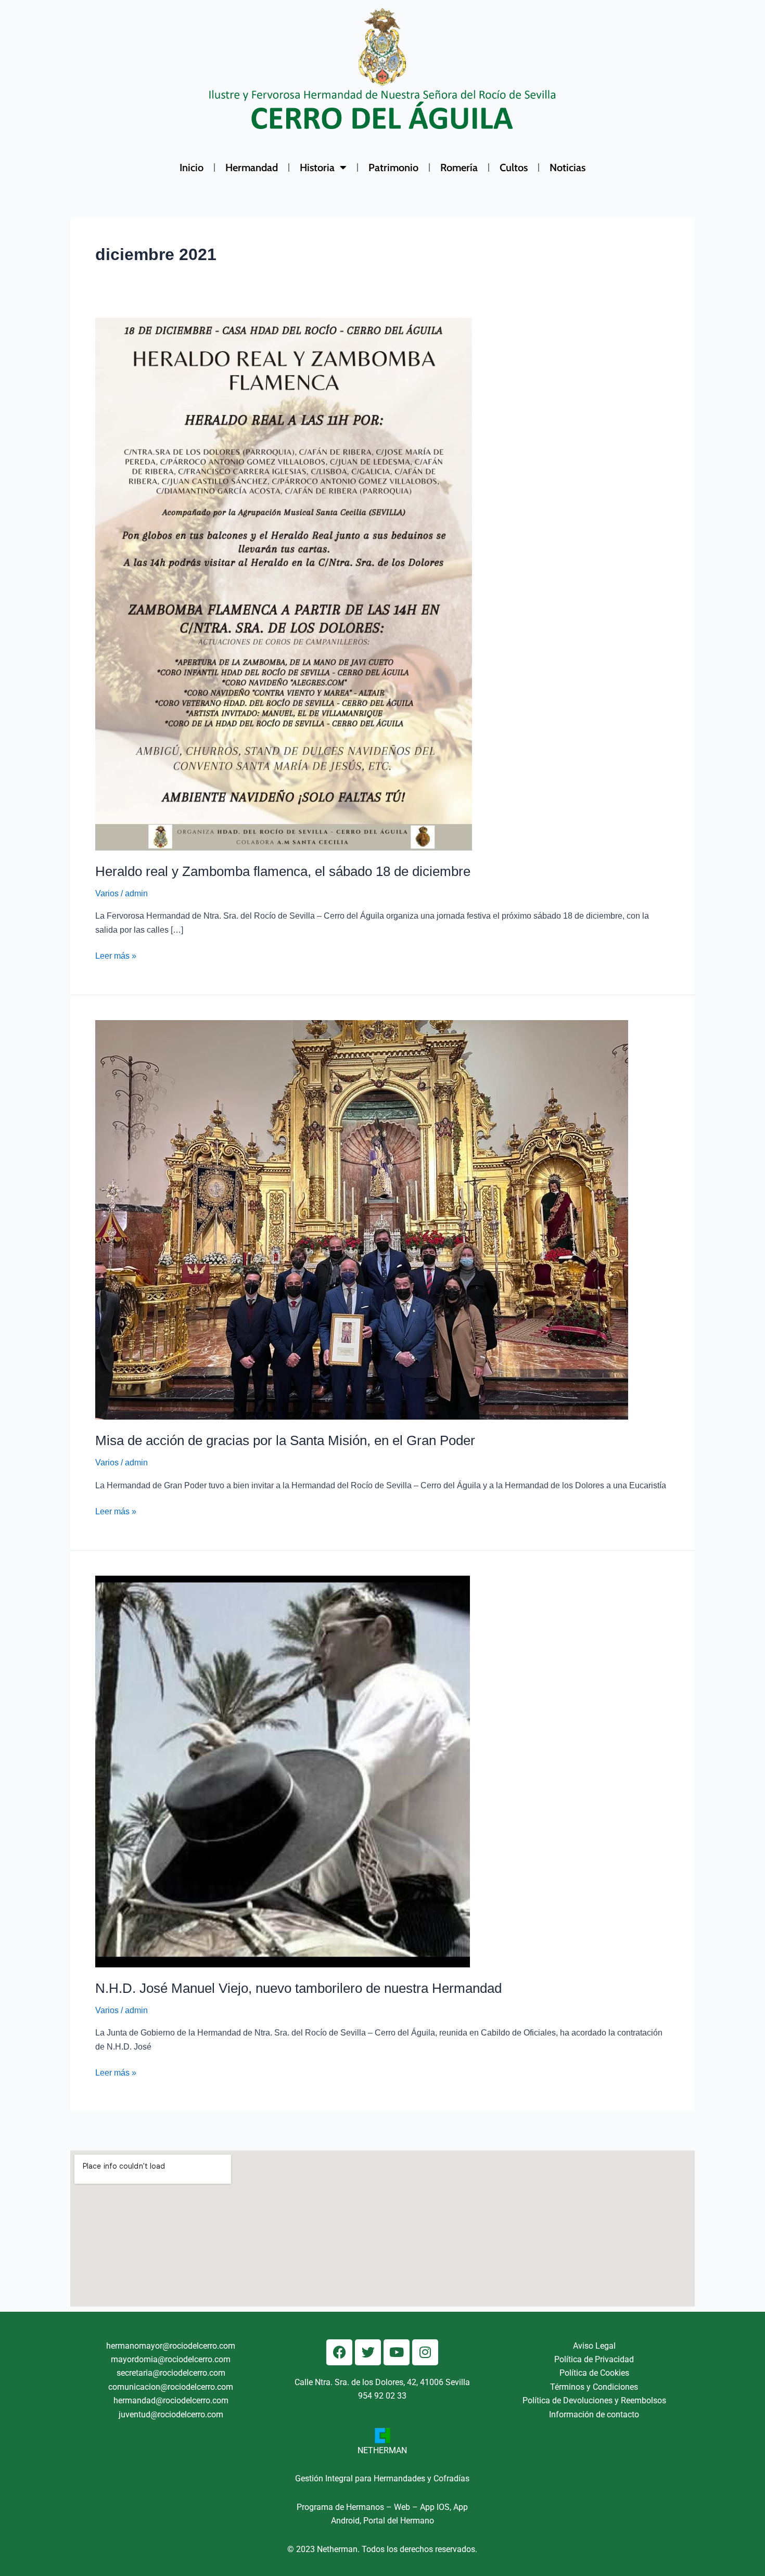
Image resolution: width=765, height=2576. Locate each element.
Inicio (192, 168)
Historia (317, 168)
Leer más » (116, 955)
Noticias (568, 168)
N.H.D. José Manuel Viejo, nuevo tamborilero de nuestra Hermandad (298, 1988)
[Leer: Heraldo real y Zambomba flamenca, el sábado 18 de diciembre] (284, 584)
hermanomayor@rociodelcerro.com (171, 2346)
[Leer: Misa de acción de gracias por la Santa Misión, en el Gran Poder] (362, 1220)
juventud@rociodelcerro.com (171, 2414)
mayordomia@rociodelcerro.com (171, 2359)
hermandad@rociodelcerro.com (171, 2400)
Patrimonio (393, 168)
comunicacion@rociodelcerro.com (171, 2387)
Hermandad (252, 168)
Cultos (514, 168)
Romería (459, 168)
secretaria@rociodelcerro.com (171, 2373)
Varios (107, 893)
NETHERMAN (382, 2450)
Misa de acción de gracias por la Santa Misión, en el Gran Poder (285, 1440)
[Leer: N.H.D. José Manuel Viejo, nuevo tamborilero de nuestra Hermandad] (283, 1771)
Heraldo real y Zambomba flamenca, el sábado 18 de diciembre (283, 871)
